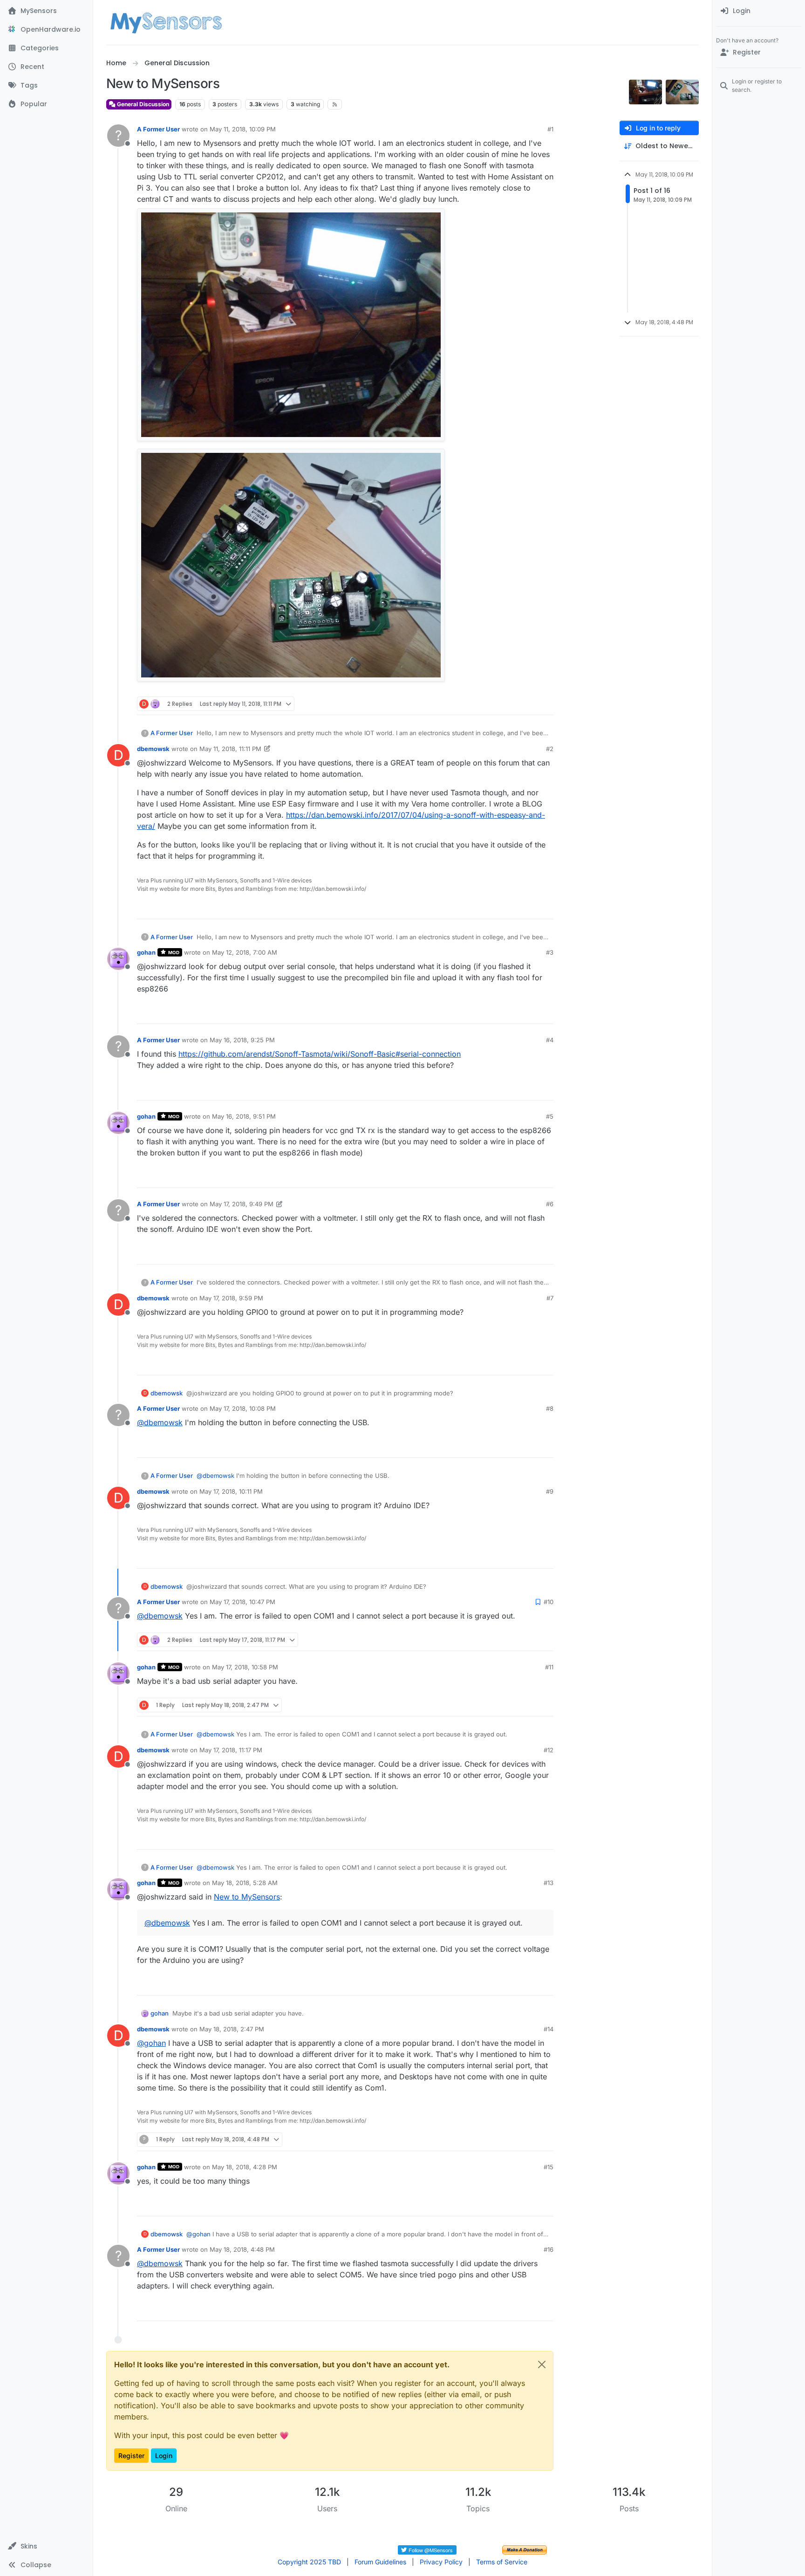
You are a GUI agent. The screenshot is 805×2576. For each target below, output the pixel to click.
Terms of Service (502, 2562)
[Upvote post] (511, 704)
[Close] (542, 2364)
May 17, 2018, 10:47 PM (242, 1602)
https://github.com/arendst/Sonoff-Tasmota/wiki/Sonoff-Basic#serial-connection (320, 1054)
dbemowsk (153, 749)
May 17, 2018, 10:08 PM (243, 1408)
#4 (550, 1040)
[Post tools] (546, 704)
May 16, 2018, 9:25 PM (242, 1040)
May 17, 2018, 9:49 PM (242, 1204)
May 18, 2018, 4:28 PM (245, 2167)
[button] (46, 2546)
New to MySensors (247, 1897)
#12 (549, 1750)
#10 (549, 1602)
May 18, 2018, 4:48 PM (242, 2249)
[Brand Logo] (166, 22)
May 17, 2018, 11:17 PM (231, 1750)
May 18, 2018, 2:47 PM (232, 2029)
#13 (549, 1883)
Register (131, 2456)
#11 (549, 1667)
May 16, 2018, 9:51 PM (244, 1116)
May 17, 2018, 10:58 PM (245, 1667)
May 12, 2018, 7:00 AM (245, 952)
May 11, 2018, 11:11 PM (230, 749)
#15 (549, 2167)
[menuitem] (759, 11)
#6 (550, 1204)
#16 (549, 2249)
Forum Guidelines (380, 2562)
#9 (550, 1491)
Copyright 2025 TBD (309, 2562)
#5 (550, 1116)
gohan (146, 952)
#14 (549, 2029)
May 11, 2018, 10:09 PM (243, 129)
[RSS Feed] (335, 104)
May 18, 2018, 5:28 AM (245, 1883)
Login (164, 2456)
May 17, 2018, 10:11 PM (231, 1491)
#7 (550, 1298)
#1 (550, 129)
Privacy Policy (441, 2562)
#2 (550, 749)
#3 (550, 952)
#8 (550, 1408)
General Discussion (142, 104)
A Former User (158, 129)
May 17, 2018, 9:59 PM (231, 1298)
